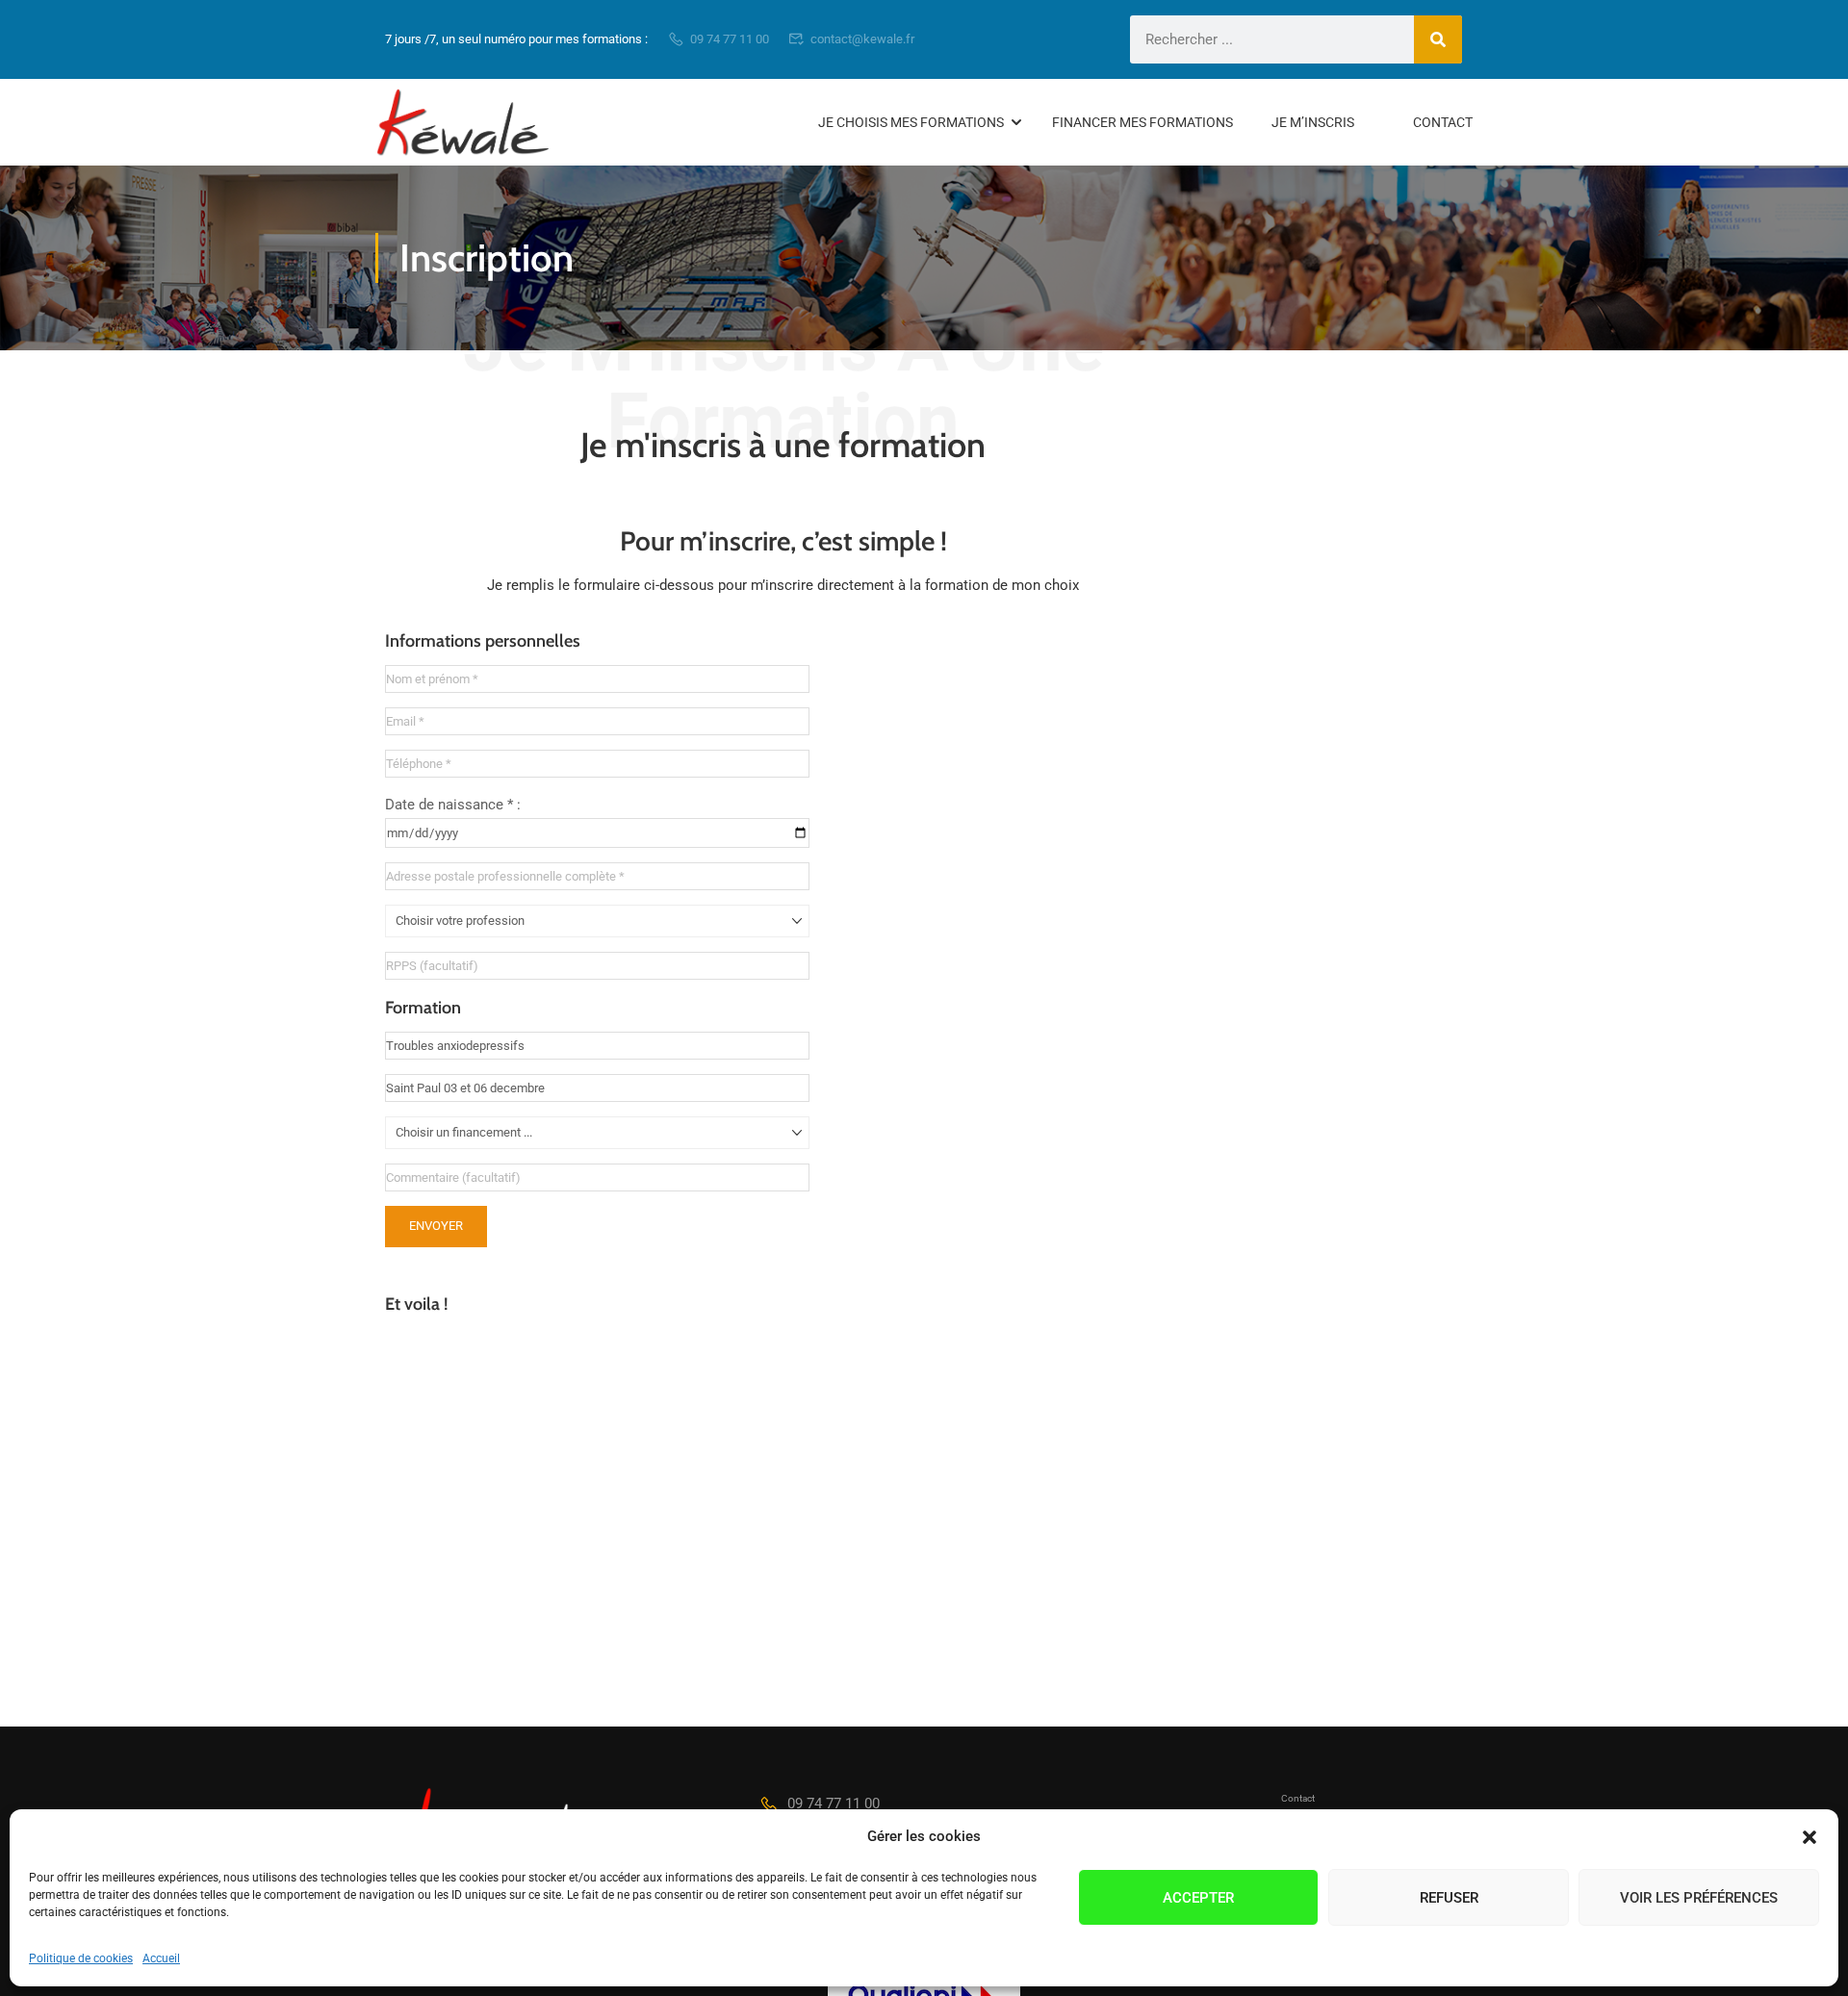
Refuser (1449, 1898)
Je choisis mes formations (911, 122)
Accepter (1198, 1898)
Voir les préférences (1699, 1898)
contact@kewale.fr (862, 39)
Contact (1443, 122)
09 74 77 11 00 (730, 39)
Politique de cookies (81, 1958)
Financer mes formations (1142, 122)
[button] (1809, 1837)
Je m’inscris (1313, 122)
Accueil (161, 1958)
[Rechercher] (1438, 39)
